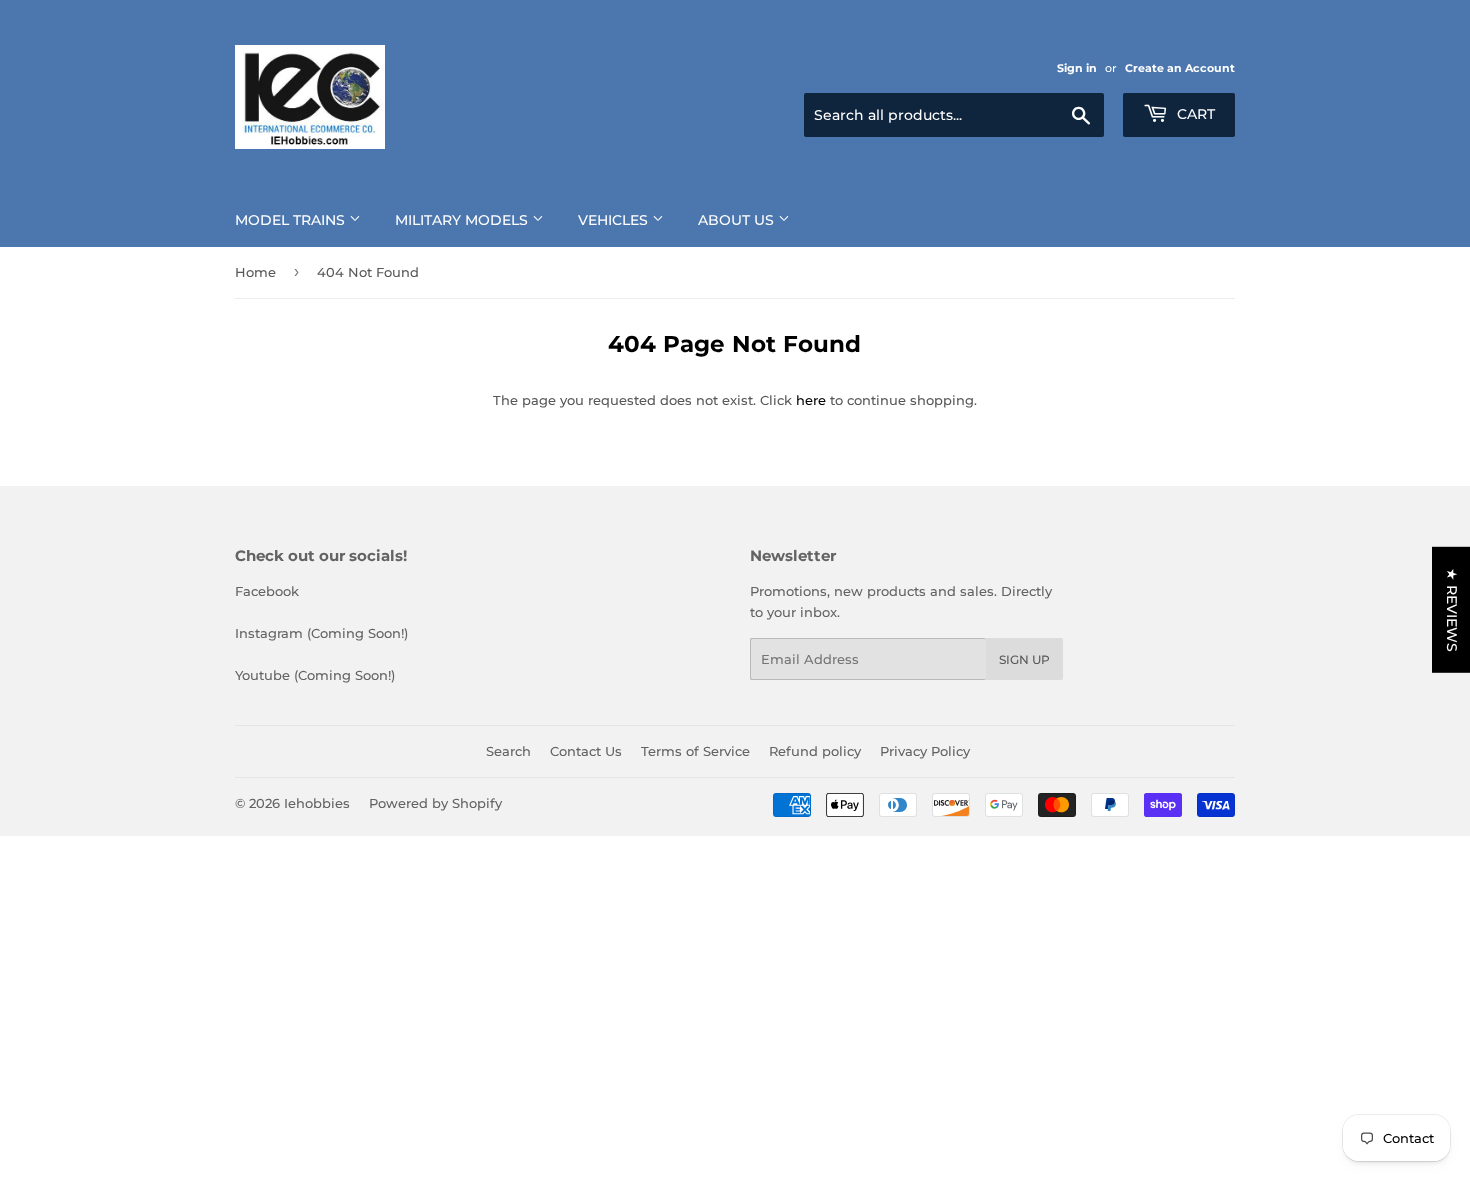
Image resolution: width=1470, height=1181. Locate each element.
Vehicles (615, 220)
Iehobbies (317, 803)
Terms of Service (695, 751)
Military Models (463, 220)
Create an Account (1180, 68)
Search (508, 751)
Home (255, 272)
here (811, 400)
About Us (738, 220)
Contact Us (586, 751)
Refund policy (815, 751)
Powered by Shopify (435, 803)
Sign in (1077, 68)
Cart (1194, 114)
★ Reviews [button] (1452, 609)
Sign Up (1024, 659)
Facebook (267, 591)
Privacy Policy (925, 751)
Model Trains (292, 220)
